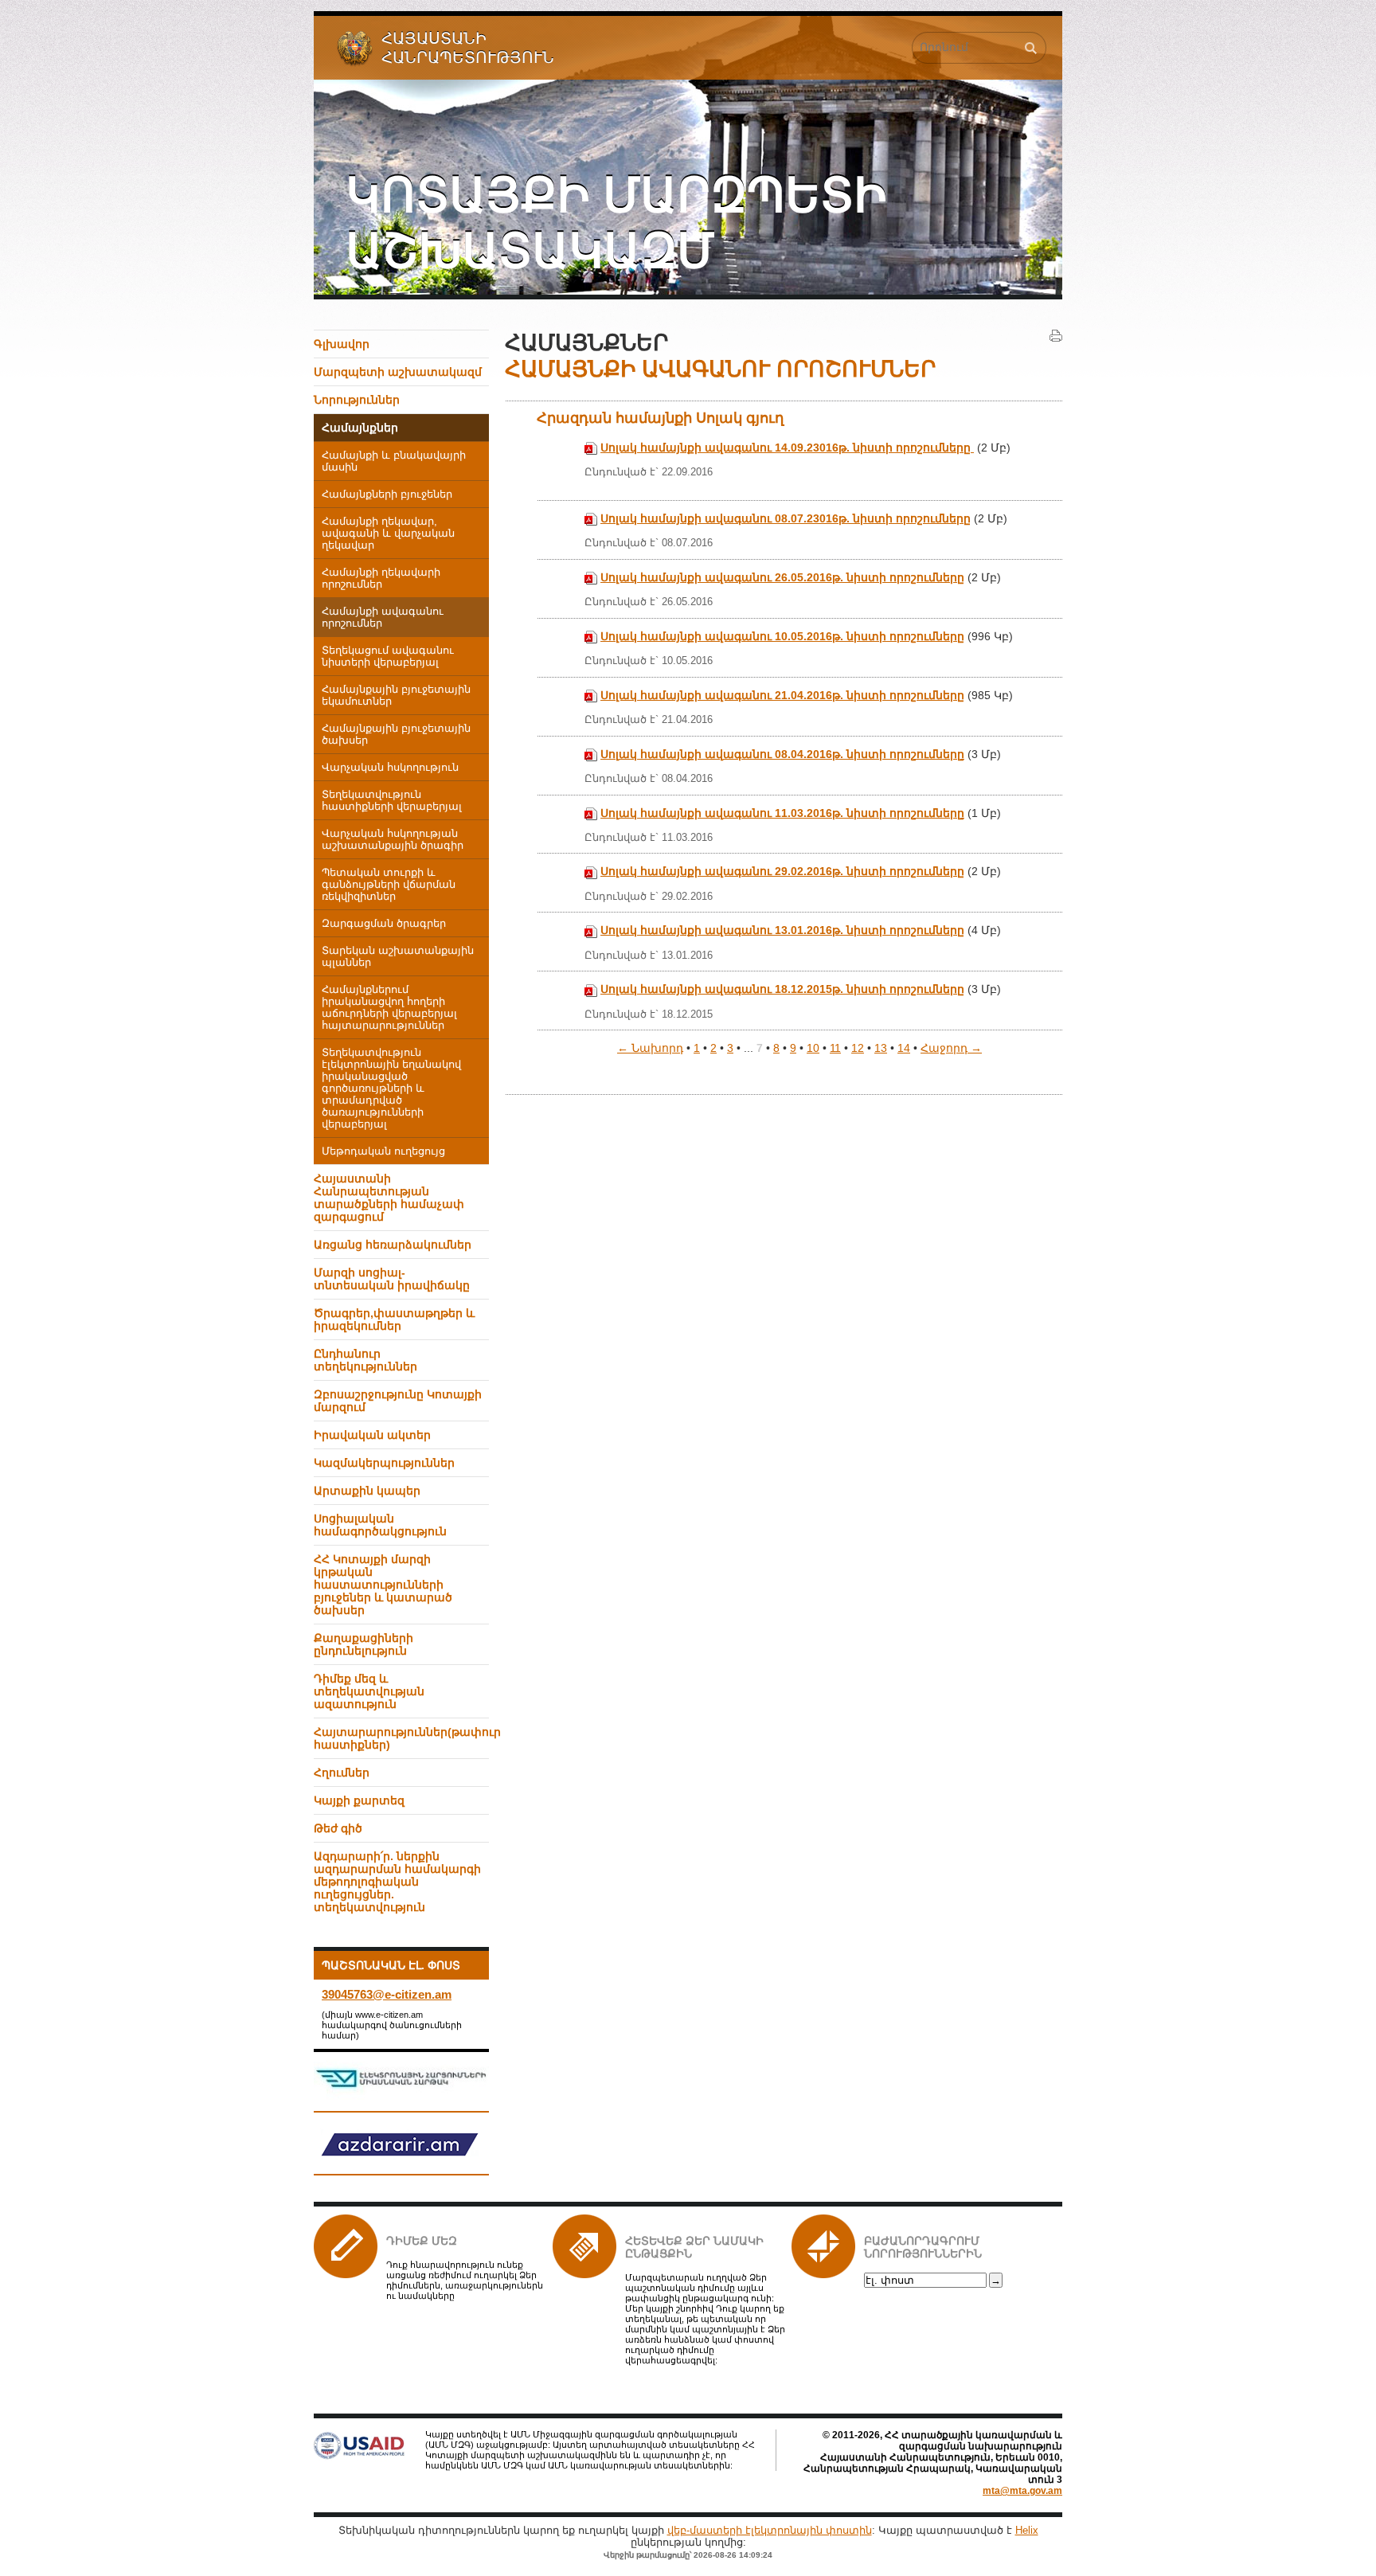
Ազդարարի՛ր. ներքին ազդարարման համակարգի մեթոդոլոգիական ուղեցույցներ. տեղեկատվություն (397, 1882)
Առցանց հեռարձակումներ (393, 1245)
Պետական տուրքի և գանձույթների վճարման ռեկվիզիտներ (389, 885)
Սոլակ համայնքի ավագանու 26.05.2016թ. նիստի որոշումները (782, 577)
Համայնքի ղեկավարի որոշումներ (381, 579)
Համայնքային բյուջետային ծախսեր (396, 735)
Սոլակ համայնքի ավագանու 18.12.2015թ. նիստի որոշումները (782, 989)
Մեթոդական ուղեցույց (383, 1151)
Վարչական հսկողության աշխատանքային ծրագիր (393, 840)
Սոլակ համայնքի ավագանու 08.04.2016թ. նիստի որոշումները (782, 754)
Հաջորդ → (951, 1048)
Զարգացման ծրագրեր (384, 924)
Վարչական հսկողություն (390, 768)
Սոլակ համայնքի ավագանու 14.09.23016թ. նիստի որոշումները (787, 448)
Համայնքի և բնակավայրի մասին (394, 461)
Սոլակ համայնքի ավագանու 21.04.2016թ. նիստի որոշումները (782, 695)
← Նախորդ (650, 1048)
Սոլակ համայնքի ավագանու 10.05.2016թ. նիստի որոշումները (782, 636)
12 (858, 1048)
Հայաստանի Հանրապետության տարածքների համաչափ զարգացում (389, 1198)
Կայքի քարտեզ (359, 1800)
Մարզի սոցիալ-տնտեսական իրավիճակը (392, 1279)
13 (881, 1048)
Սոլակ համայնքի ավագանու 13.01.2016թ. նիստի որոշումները (782, 930)
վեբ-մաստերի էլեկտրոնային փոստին (770, 2530)
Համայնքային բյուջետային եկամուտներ (396, 696)
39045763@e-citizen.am (387, 1994)
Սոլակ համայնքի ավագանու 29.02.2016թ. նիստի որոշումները (782, 871)
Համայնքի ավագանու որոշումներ (383, 618)
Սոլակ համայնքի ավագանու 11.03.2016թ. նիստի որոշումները (782, 813)
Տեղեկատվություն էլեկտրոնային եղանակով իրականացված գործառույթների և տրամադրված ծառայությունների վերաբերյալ (391, 1089)
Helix (1027, 2530)
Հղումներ (342, 1773)
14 (904, 1048)
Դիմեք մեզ (422, 2241)
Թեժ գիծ (338, 1828)
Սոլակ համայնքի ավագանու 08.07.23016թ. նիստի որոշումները (786, 518)
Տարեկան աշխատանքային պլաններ (398, 957)
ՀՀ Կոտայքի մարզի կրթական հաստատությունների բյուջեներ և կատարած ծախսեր (383, 1585)
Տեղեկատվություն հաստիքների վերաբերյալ (392, 801)
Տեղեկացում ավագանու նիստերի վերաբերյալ (388, 657)
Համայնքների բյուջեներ (387, 494)
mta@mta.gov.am (1022, 2491)
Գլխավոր (342, 344)
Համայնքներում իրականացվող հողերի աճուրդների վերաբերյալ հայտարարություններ (389, 1008)
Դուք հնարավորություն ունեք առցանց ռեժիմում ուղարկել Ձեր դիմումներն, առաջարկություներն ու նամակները (465, 2280)
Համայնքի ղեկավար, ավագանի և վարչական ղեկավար (388, 534)
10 (813, 1048)
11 (835, 1048)
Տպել (1056, 336)
